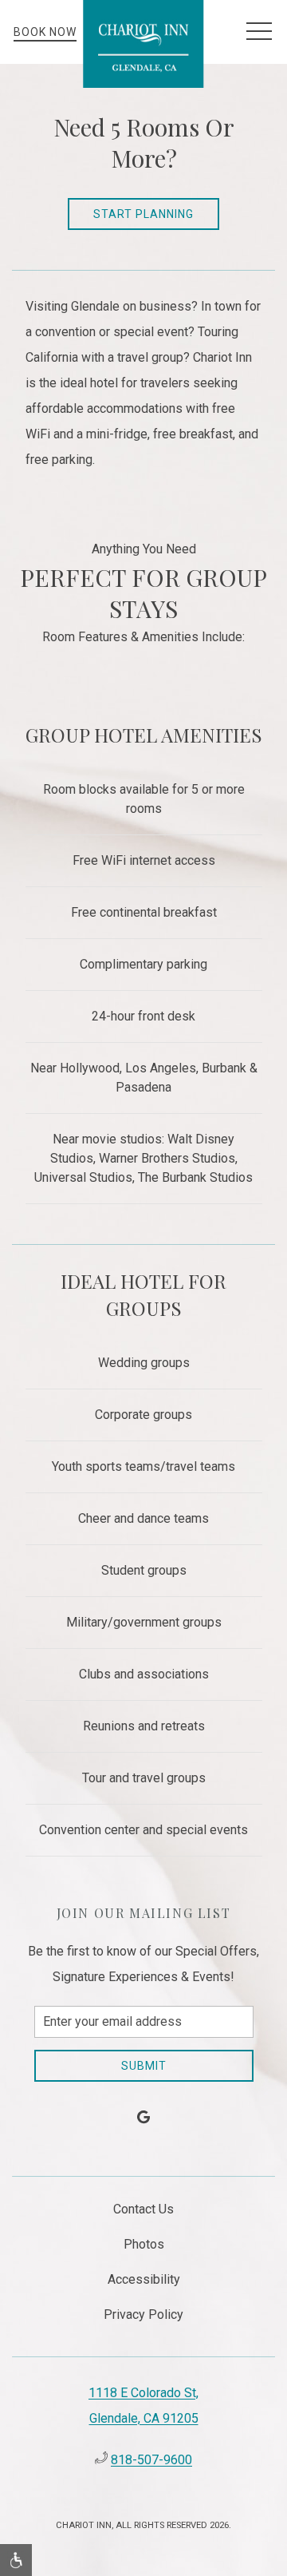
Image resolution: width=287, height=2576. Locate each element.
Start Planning (143, 214)
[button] (259, 32)
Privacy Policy (143, 2314)
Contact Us (143, 2209)
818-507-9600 (151, 2460)
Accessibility (144, 2279)
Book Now (45, 32)
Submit (144, 2066)
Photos (144, 2244)
